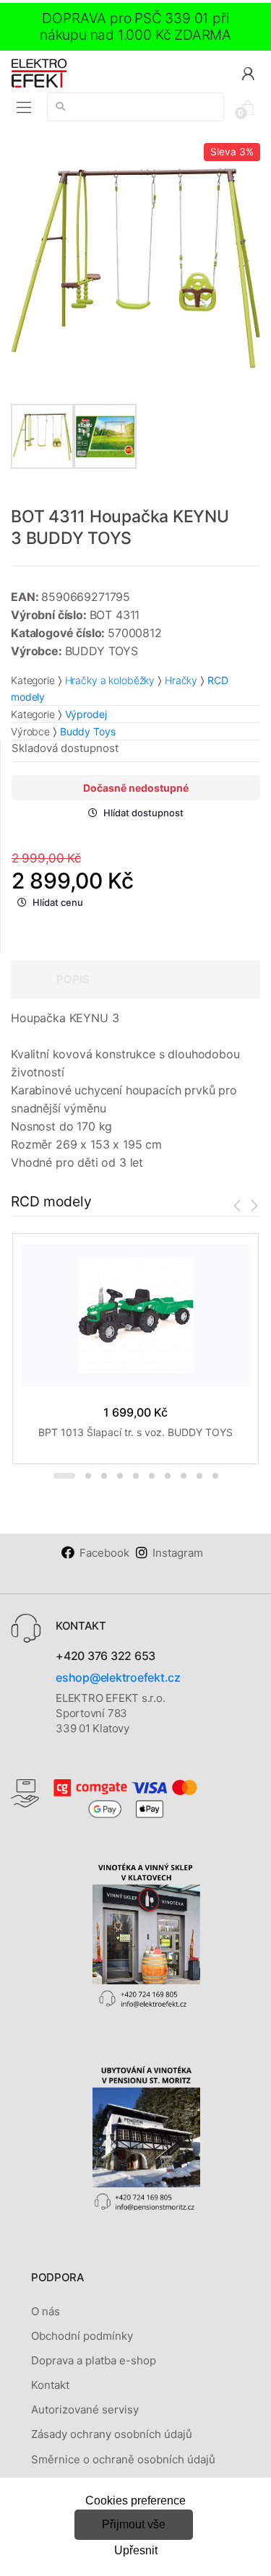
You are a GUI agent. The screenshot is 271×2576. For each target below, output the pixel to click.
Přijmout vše (134, 2524)
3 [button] (104, 1476)
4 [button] (120, 1476)
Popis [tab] (73, 979)
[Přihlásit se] (248, 73)
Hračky (181, 680)
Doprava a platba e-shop (94, 2360)
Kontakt (50, 2385)
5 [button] (136, 1476)
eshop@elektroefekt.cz (118, 1677)
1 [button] (64, 1476)
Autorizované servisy (85, 2409)
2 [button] (88, 1476)
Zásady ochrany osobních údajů (112, 2434)
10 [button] (215, 1476)
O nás (46, 2311)
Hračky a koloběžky (110, 680)
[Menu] (24, 108)
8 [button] (184, 1476)
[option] (135, 268)
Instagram (178, 1553)
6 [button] (152, 1476)
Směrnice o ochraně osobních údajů (123, 2459)
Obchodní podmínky (82, 2336)
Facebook (104, 1553)
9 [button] (199, 1476)
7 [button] (168, 1476)
